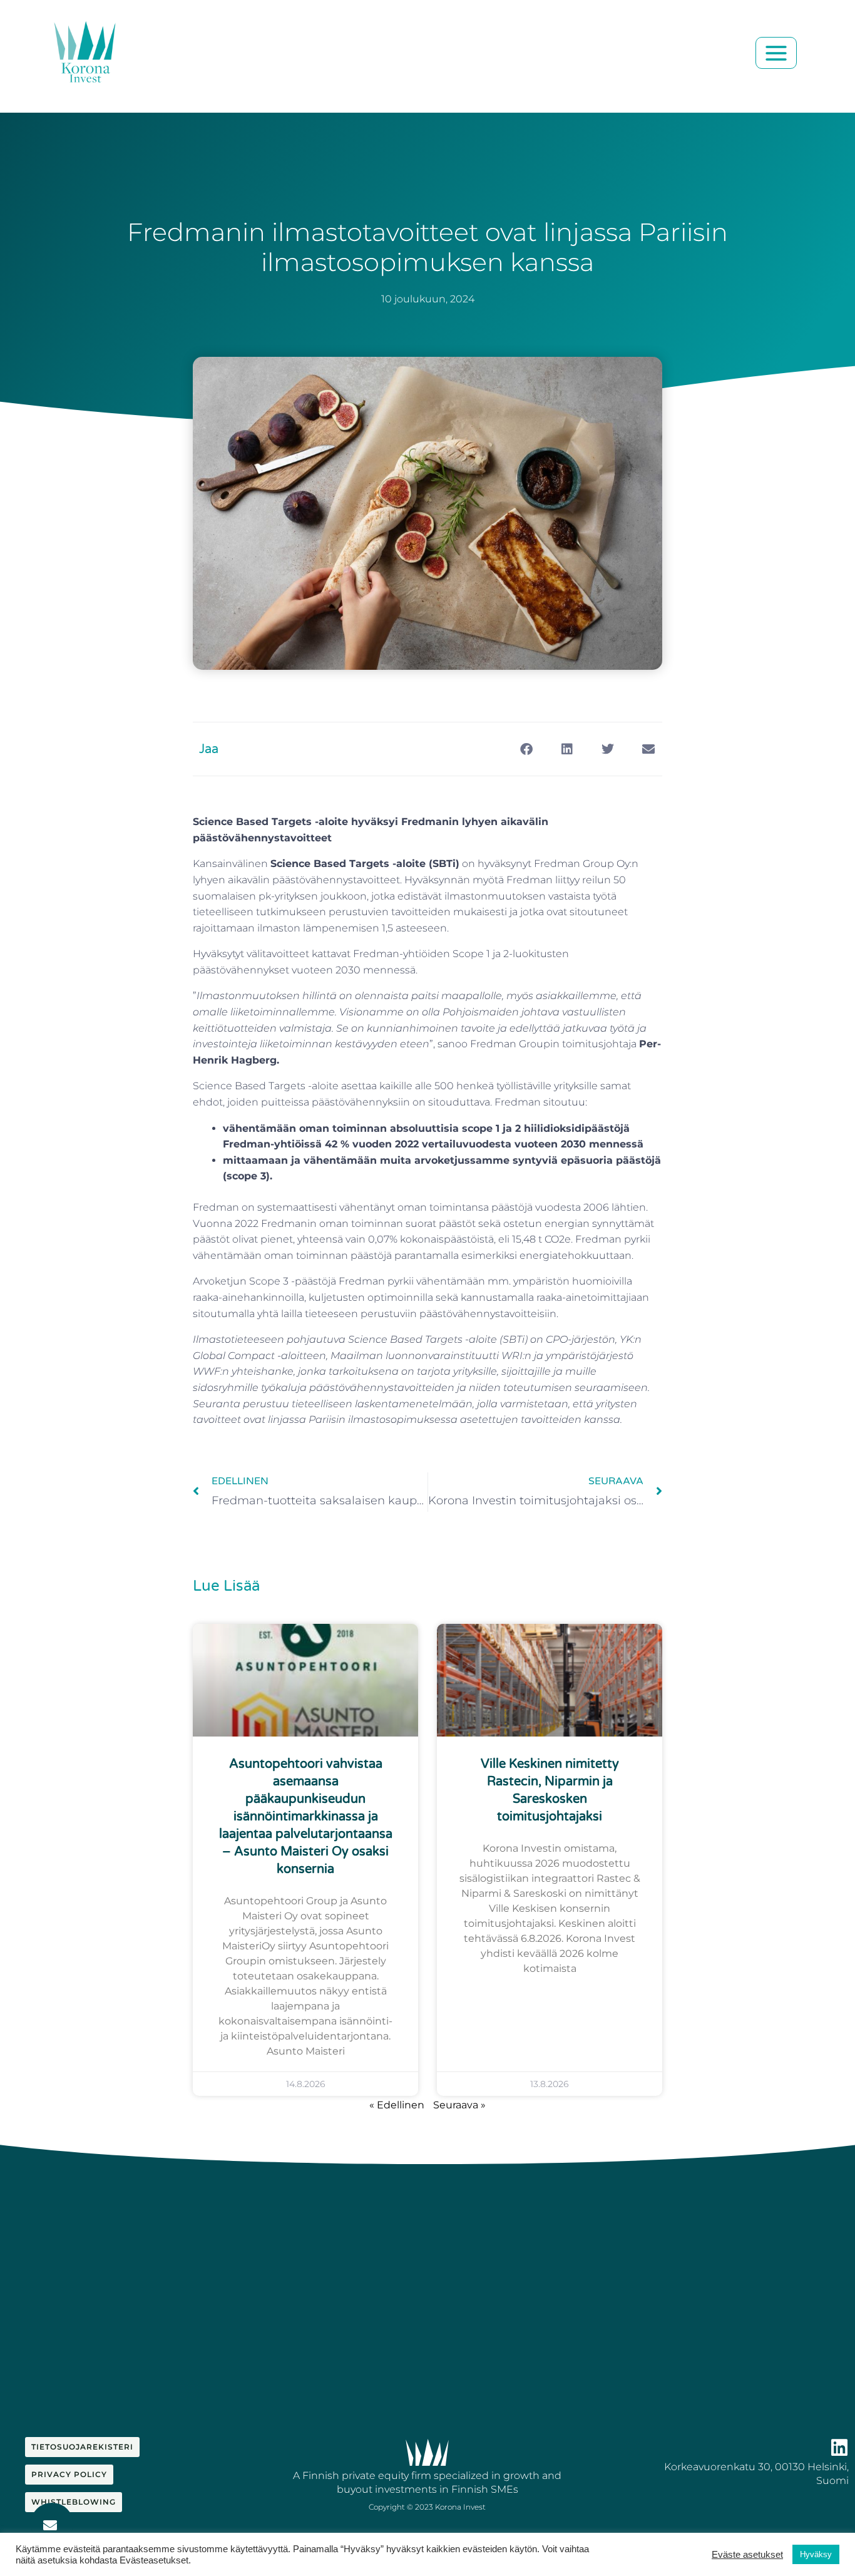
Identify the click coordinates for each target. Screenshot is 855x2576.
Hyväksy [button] (816, 2554)
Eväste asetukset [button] (747, 2555)
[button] (526, 749)
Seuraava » (459, 2105)
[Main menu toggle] (776, 53)
